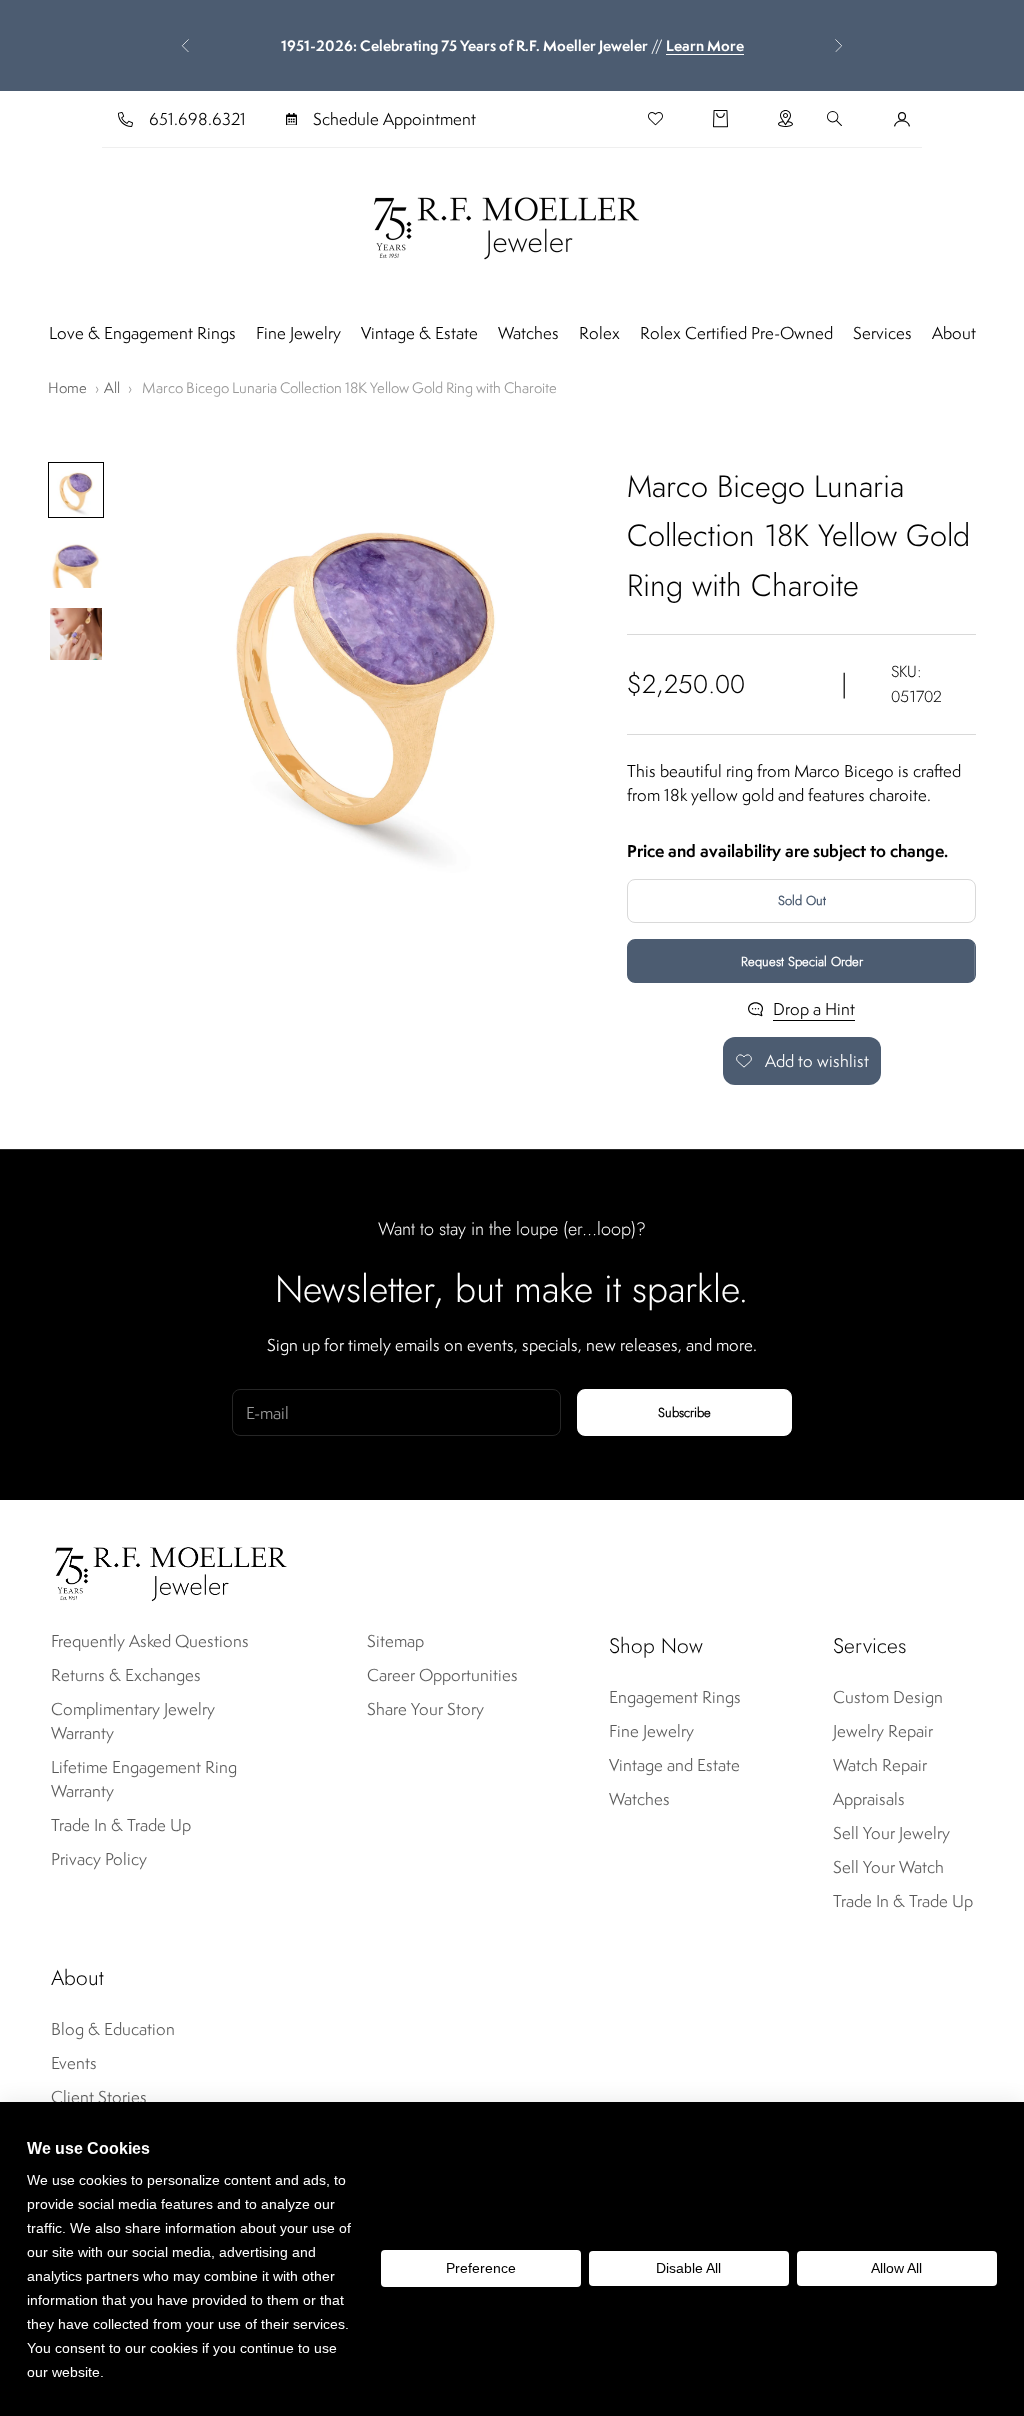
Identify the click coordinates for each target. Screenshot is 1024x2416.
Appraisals (869, 1799)
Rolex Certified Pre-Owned (736, 333)
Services (882, 333)
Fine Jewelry (298, 333)
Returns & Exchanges (126, 1675)
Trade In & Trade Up (121, 1825)
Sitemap (395, 1641)
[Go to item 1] (76, 490)
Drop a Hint (814, 1009)
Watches (528, 333)
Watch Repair (880, 1765)
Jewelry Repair (883, 1731)
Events (74, 2063)
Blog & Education (113, 2029)
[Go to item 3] (76, 634)
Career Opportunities (442, 1675)
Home (67, 387)
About (954, 333)
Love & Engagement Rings (142, 333)
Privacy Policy (99, 1859)
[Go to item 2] (76, 562)
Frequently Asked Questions (150, 1641)
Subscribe (684, 1412)
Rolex (599, 333)
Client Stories (99, 2097)
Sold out (802, 900)
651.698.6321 (197, 119)
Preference (481, 2268)
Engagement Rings (675, 1697)
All (112, 387)
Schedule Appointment (394, 119)
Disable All (688, 2268)
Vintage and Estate (674, 1765)
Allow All (896, 2268)
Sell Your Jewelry (891, 1833)
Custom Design (888, 1697)
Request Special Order (802, 961)
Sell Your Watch (888, 1867)
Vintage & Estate (419, 333)
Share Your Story (425, 1709)
